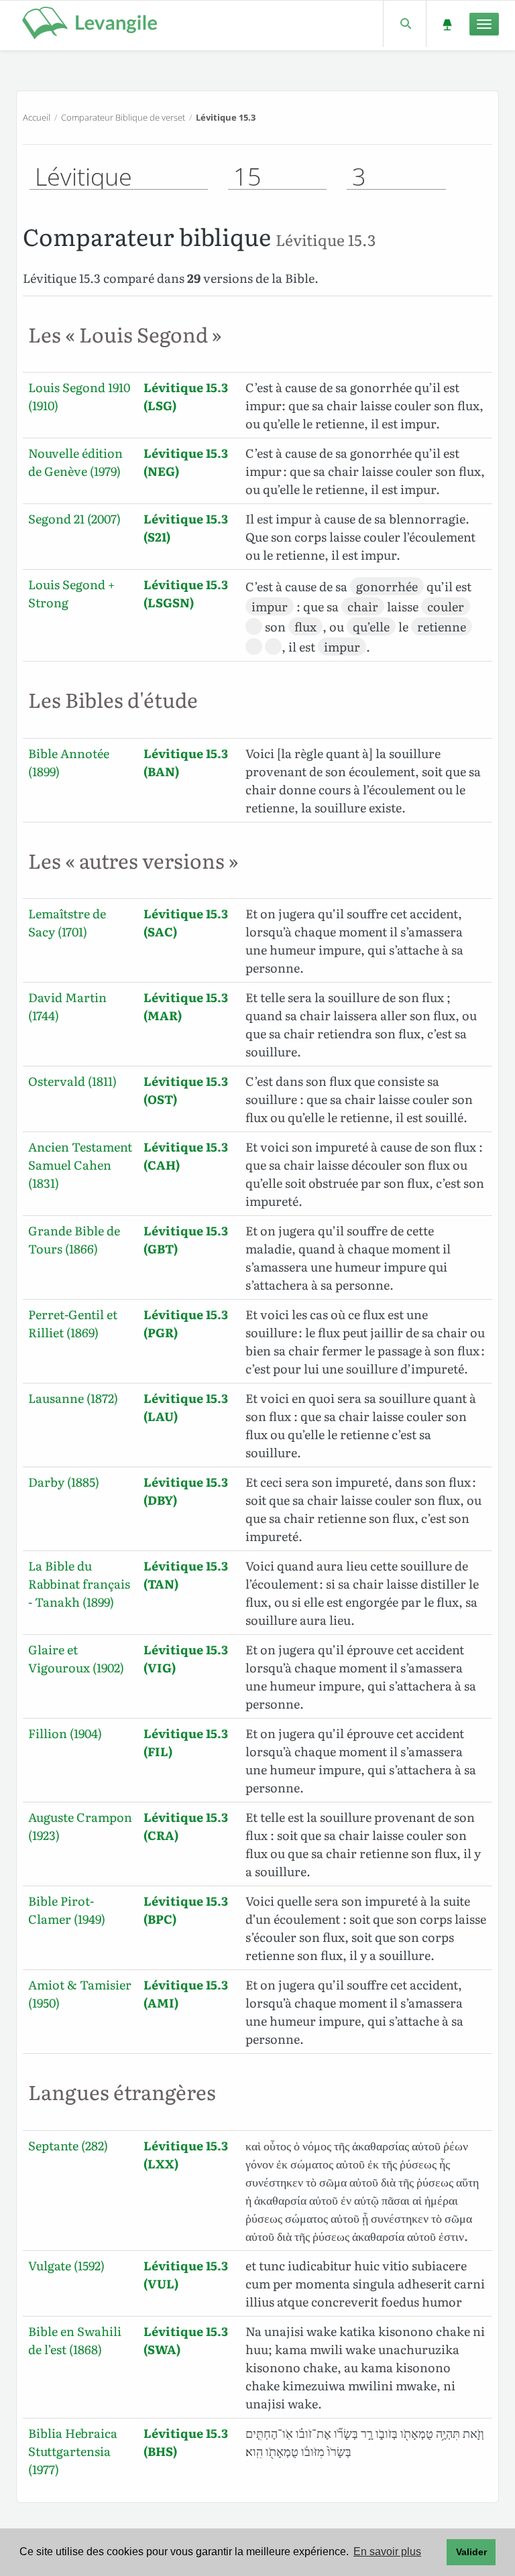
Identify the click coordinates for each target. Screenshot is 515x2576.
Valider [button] (471, 2552)
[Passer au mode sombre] (447, 24)
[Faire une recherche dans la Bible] (405, 24)
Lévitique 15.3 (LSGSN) (186, 593)
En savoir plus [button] (387, 2552)
